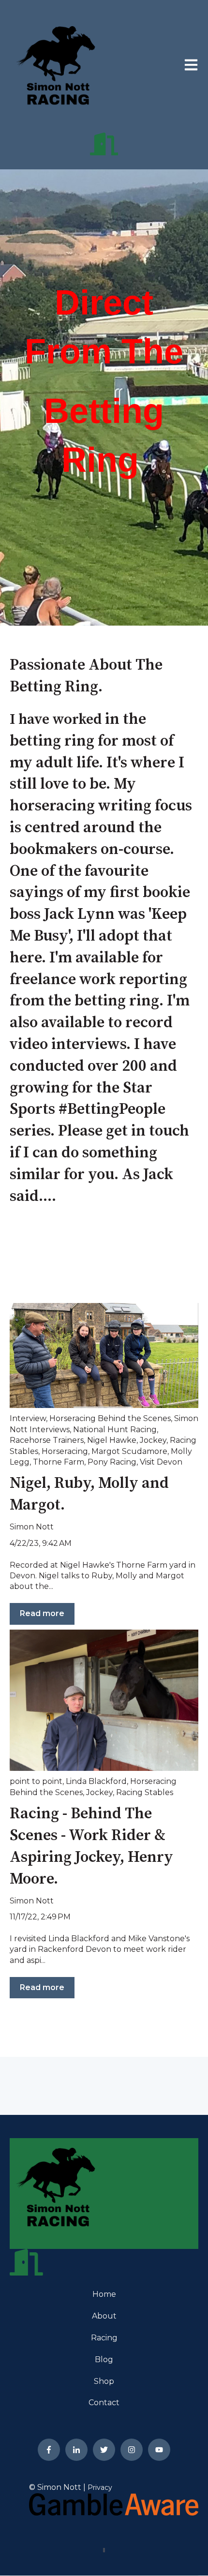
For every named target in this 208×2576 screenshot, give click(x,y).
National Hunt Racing (115, 1430)
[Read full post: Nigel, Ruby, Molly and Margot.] (104, 1356)
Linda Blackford (96, 1781)
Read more (42, 1613)
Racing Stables (145, 1792)
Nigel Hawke (112, 1440)
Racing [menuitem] (104, 2338)
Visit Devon (161, 1462)
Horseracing (65, 1451)
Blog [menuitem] (104, 2359)
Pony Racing (112, 1462)
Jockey (153, 1440)
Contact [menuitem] (104, 2403)
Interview (28, 1418)
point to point (36, 1781)
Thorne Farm (59, 1462)
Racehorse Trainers (47, 1440)
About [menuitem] (104, 2316)
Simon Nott (32, 1527)
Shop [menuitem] (104, 2381)
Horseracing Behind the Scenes (110, 1418)
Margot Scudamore (129, 1451)
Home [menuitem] (104, 2294)
